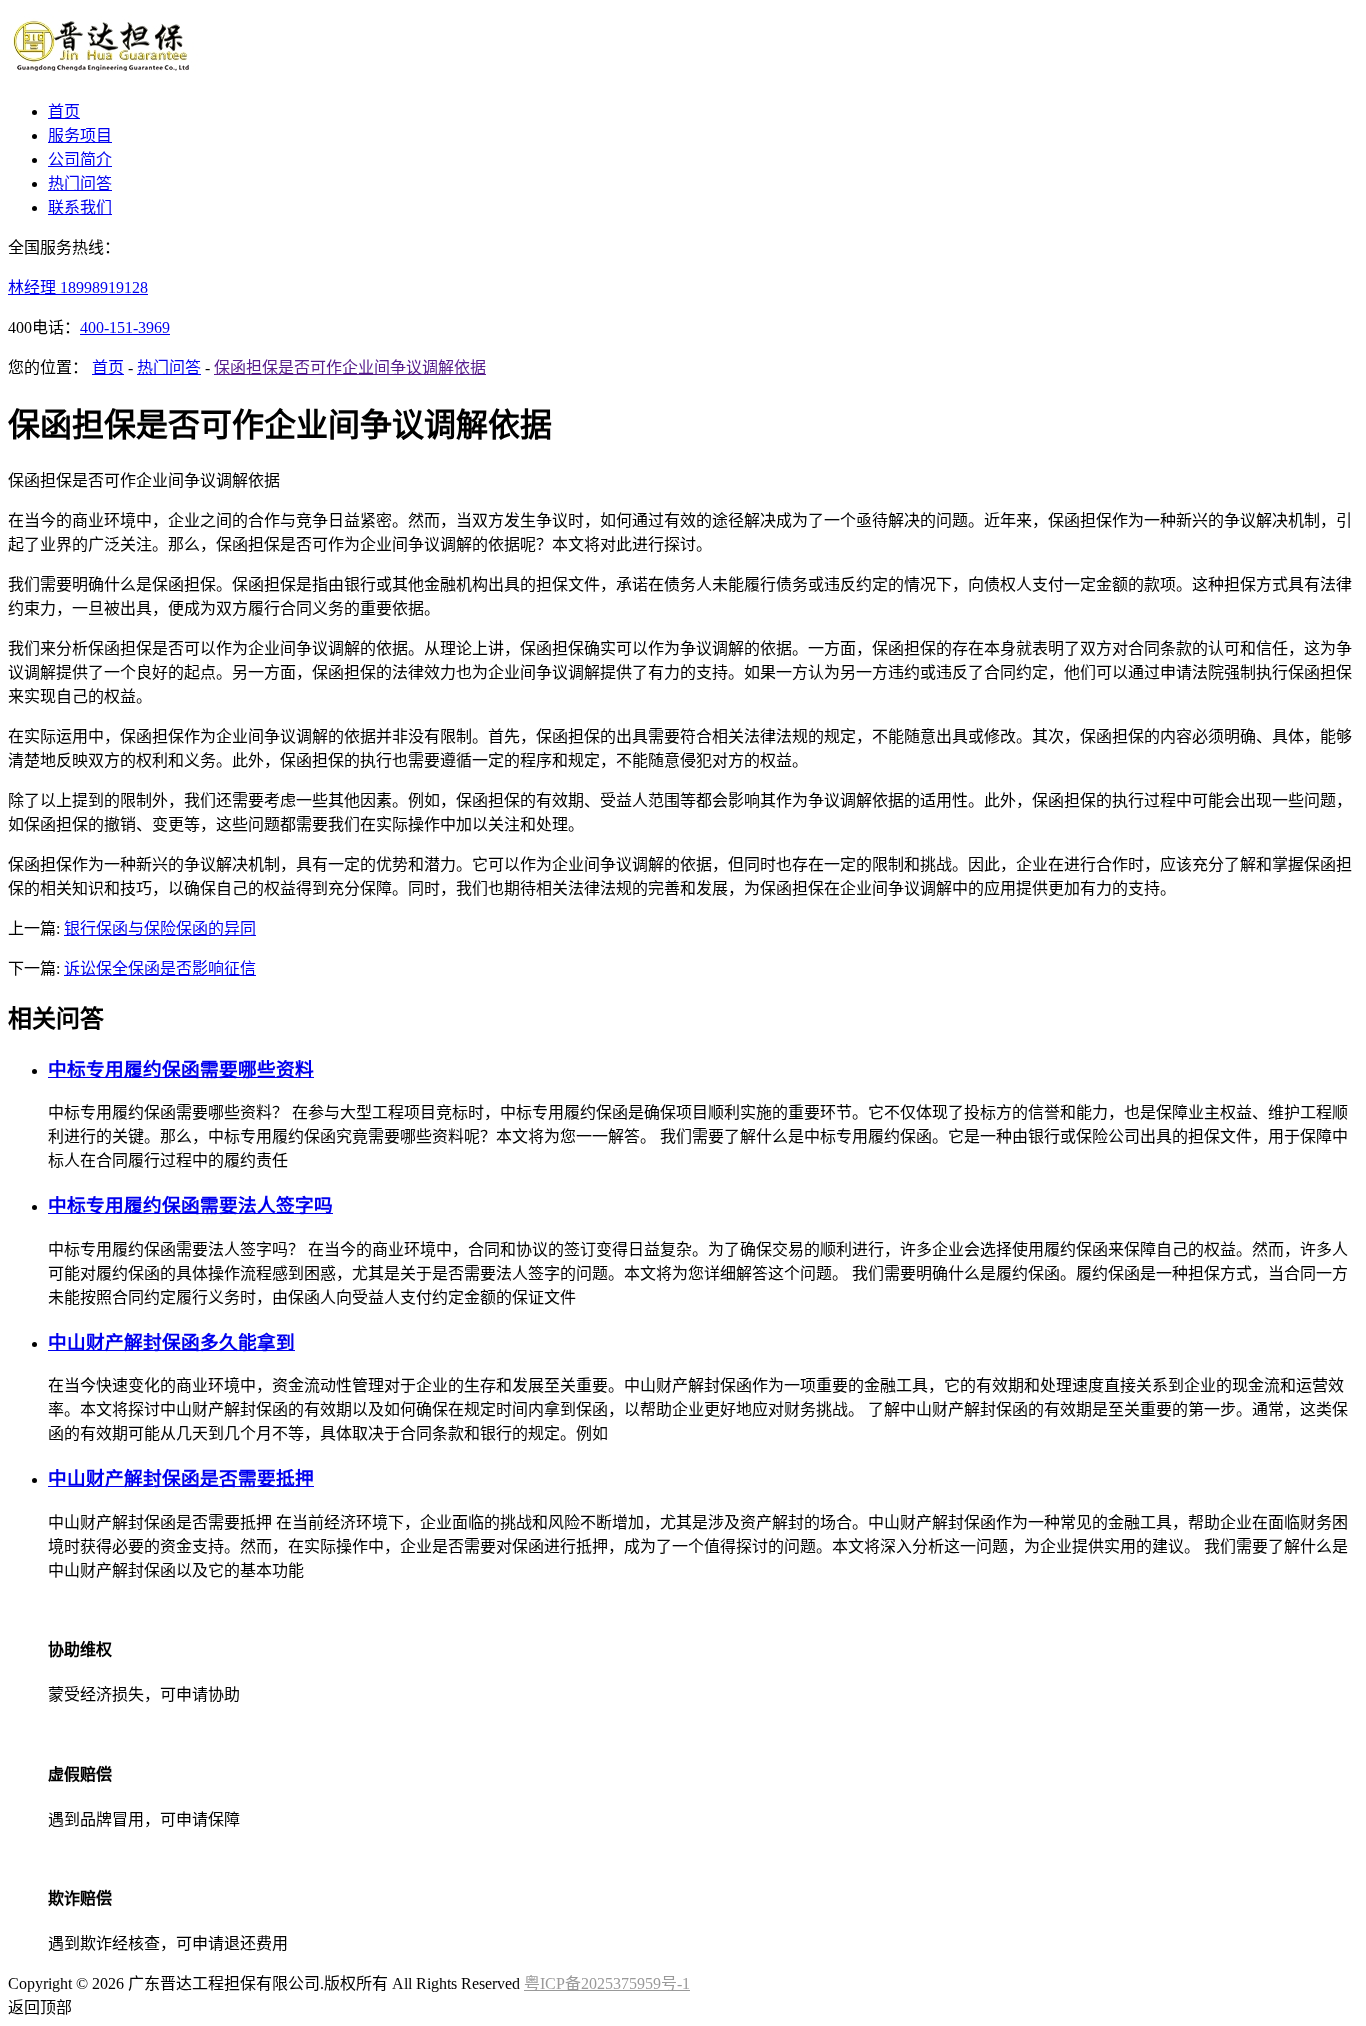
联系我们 (80, 207)
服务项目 (80, 135)
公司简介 (80, 159)
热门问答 (80, 183)
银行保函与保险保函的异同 (160, 928)
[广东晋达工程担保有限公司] (103, 72)
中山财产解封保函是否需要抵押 (181, 1478)
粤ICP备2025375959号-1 (607, 1983)
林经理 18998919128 (78, 287)
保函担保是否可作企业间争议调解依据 (350, 367)
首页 (64, 111)
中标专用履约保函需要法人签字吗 (190, 1205)
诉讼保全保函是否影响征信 (160, 968)
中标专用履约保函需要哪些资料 (181, 1069)
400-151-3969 (125, 327)
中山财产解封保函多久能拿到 (171, 1342)
